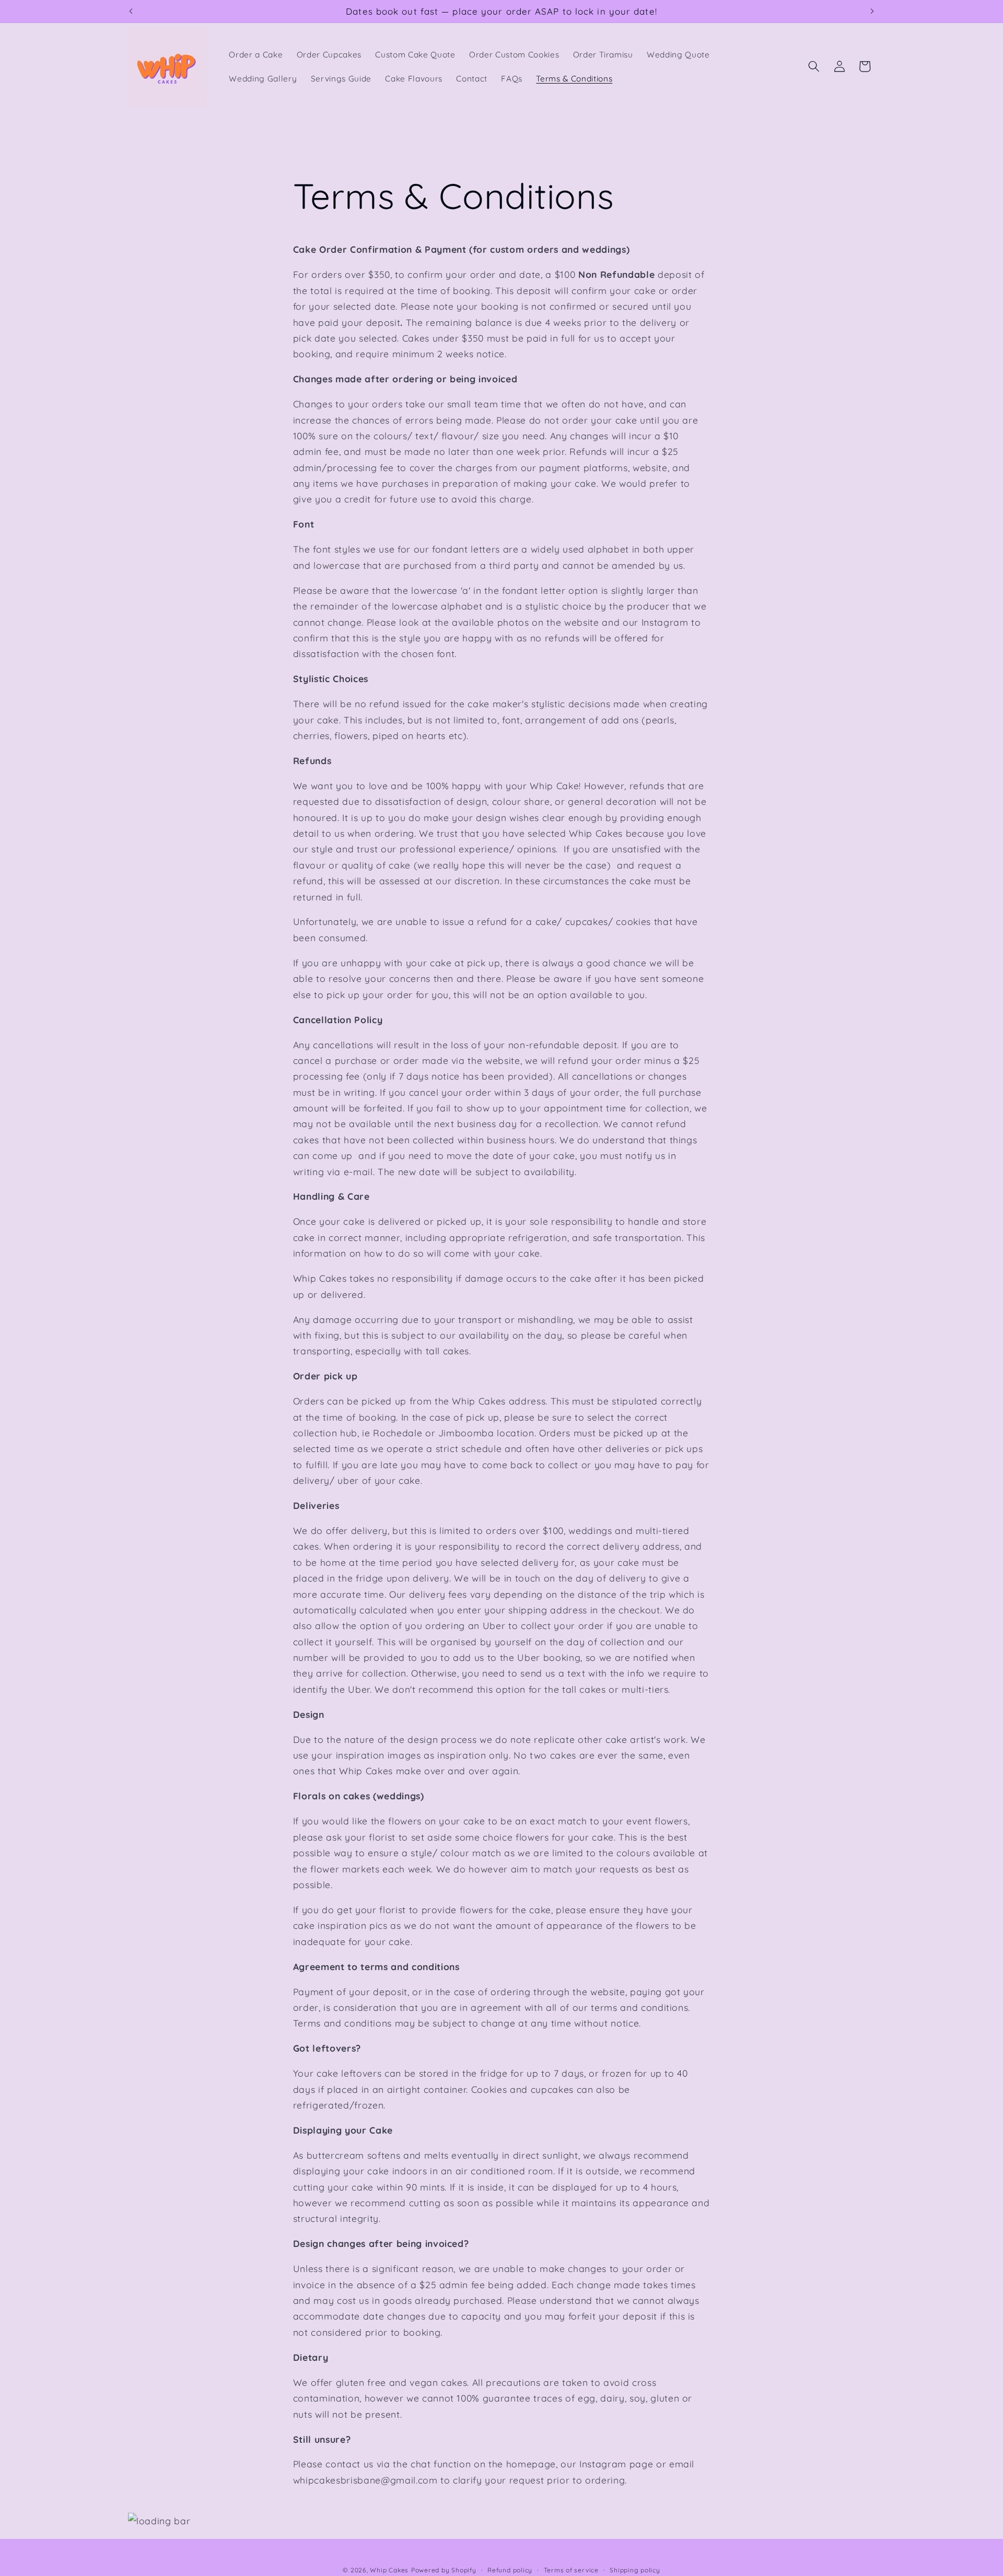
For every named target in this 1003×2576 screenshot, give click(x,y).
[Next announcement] (872, 11)
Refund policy (510, 2570)
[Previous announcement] (131, 11)
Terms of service (571, 2570)
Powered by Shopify (444, 2570)
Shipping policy (635, 2570)
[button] (814, 66)
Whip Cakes (389, 2570)
